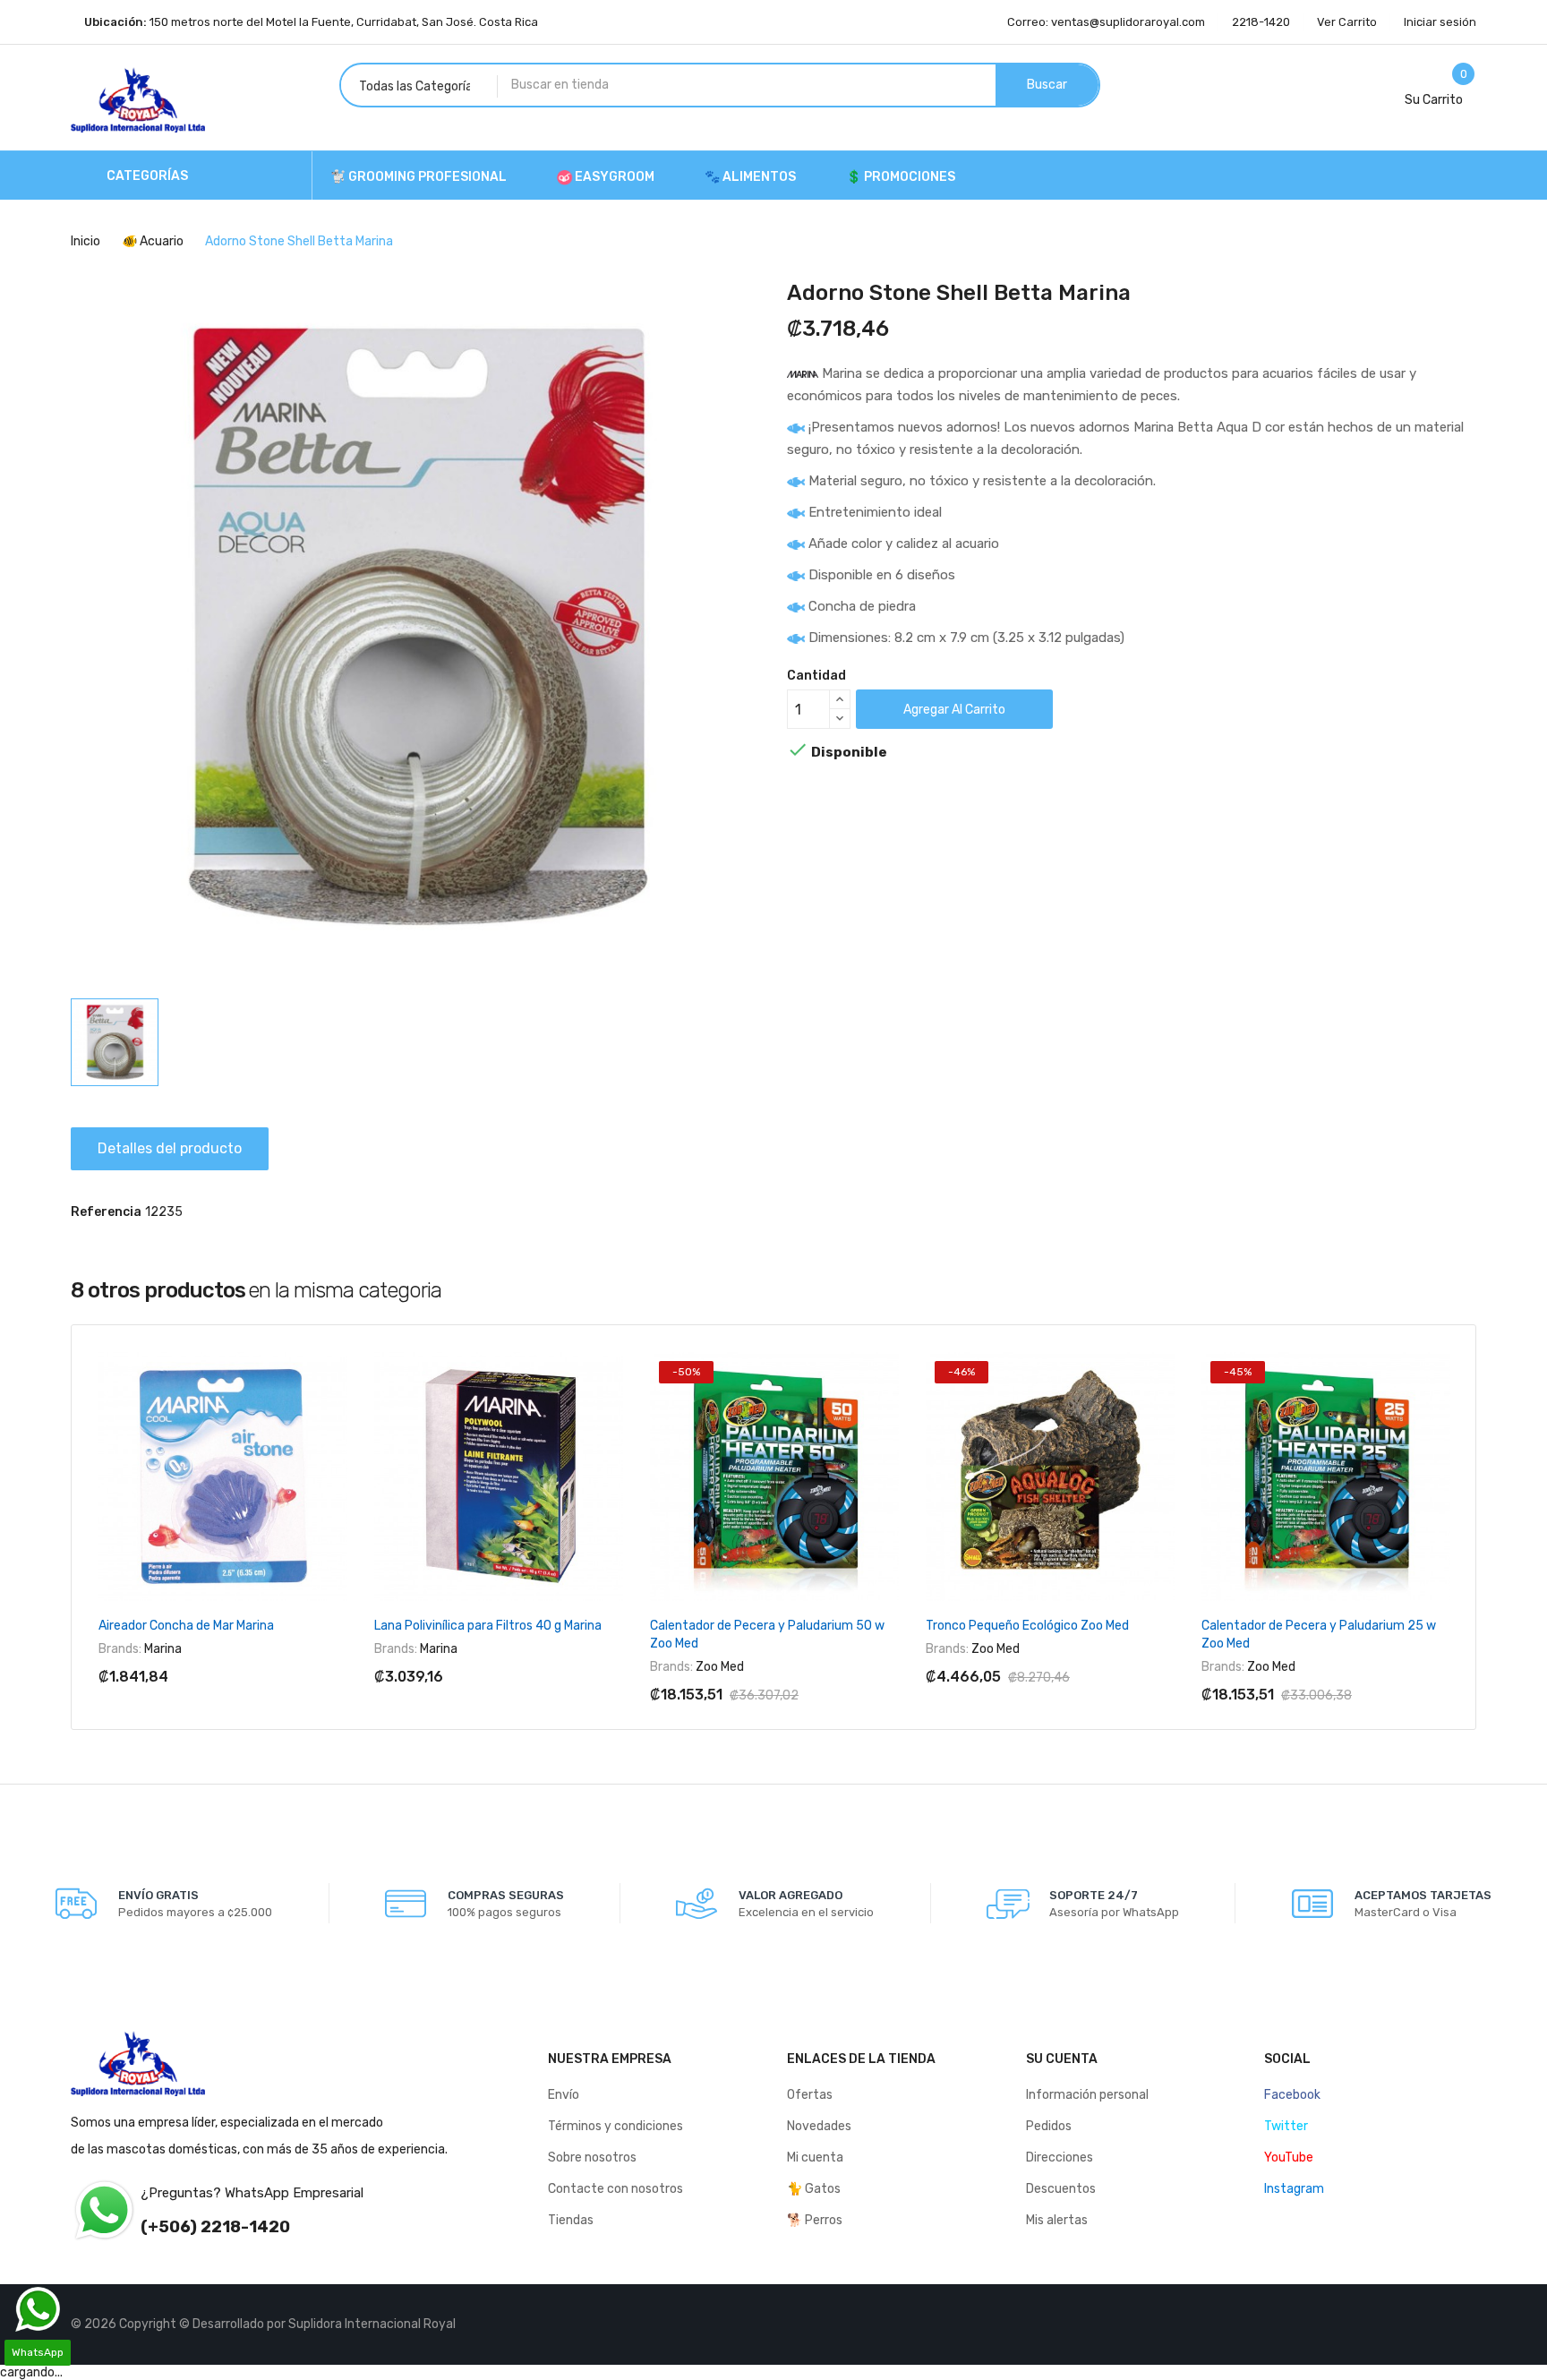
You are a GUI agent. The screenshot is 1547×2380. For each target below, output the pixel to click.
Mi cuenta (815, 2157)
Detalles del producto (170, 1148)
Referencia (106, 1212)
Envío (564, 2095)
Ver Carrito (1347, 22)
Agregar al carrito (954, 710)
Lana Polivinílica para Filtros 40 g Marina (488, 1626)
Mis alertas (1057, 2220)
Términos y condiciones (615, 2126)
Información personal (1087, 2095)
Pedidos (1049, 2126)
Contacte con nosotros (615, 2189)
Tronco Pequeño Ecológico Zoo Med (1027, 1626)
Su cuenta (1062, 2059)
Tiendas (571, 2220)
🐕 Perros (815, 2220)
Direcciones (1060, 2157)
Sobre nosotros (592, 2157)
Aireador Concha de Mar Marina (186, 1626)
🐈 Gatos (814, 2189)
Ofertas (810, 2095)
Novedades (819, 2126)
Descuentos (1061, 2189)
